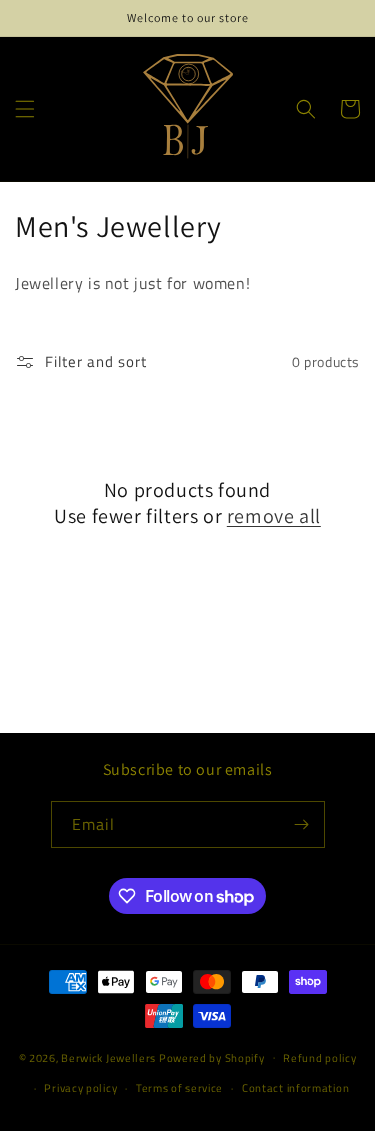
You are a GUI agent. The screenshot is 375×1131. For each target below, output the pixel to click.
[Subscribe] (302, 824)
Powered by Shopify (212, 1057)
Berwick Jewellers (108, 1057)
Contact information (295, 1088)
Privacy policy (80, 1088)
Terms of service (179, 1088)
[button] (25, 109)
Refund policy (319, 1058)
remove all (274, 516)
